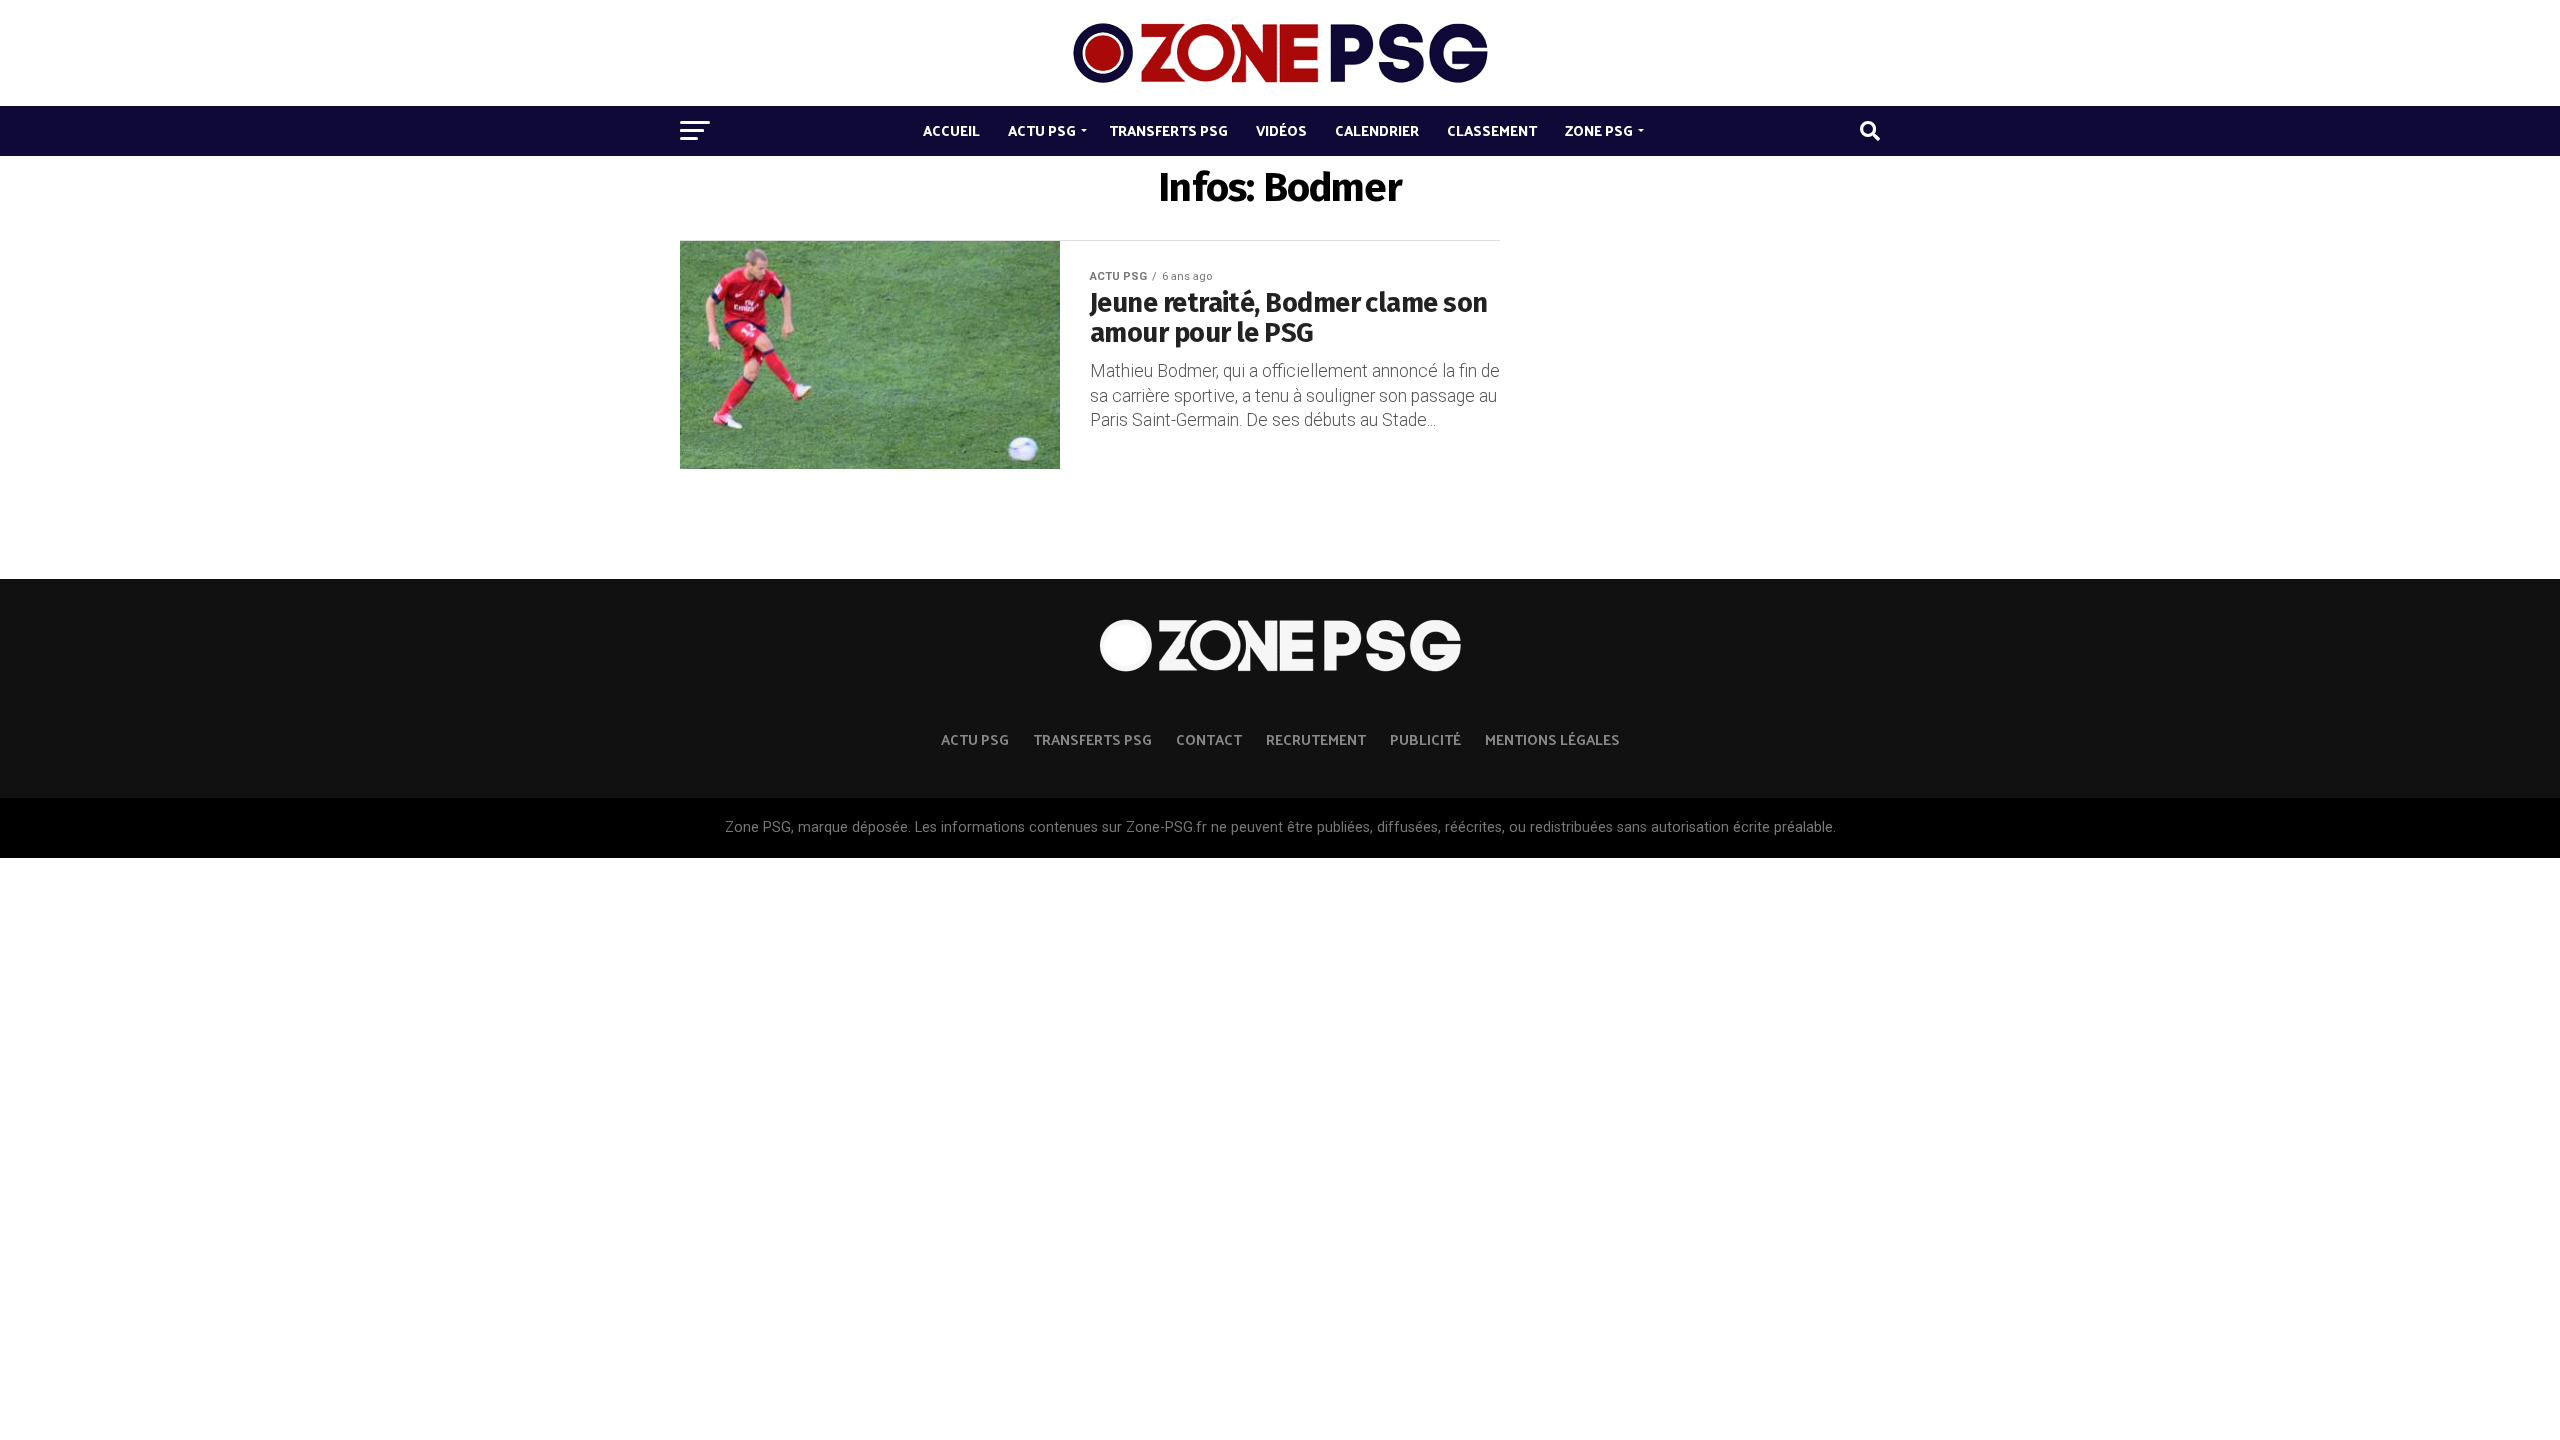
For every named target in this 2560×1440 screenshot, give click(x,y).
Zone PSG (1599, 130)
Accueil (951, 130)
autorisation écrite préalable (1742, 827)
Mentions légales (1552, 739)
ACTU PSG (975, 739)
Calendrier (1377, 130)
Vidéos (1281, 130)
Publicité (1425, 739)
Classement (1492, 130)
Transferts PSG (1168, 130)
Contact (1209, 739)
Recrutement (1316, 739)
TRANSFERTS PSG (1092, 739)
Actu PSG (1042, 130)
